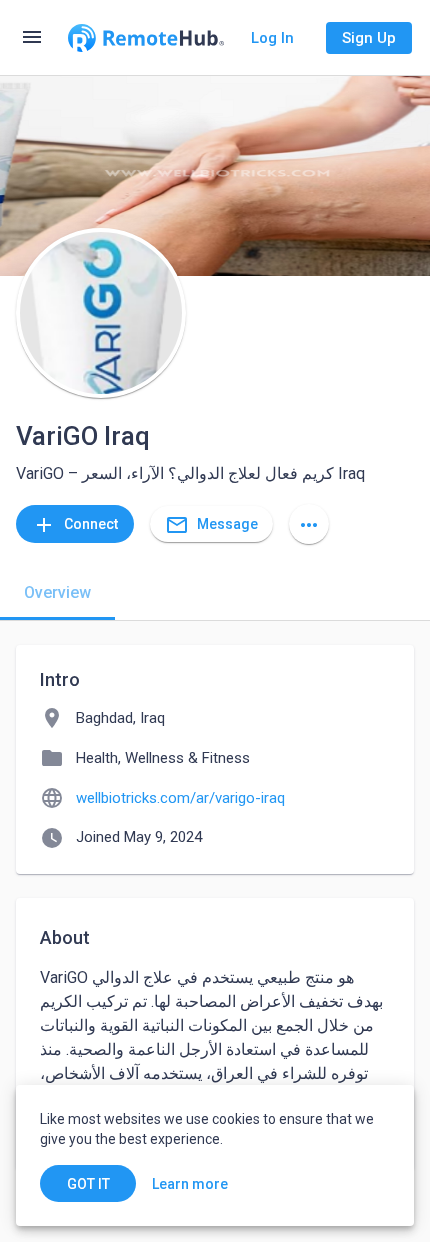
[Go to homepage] (146, 38)
